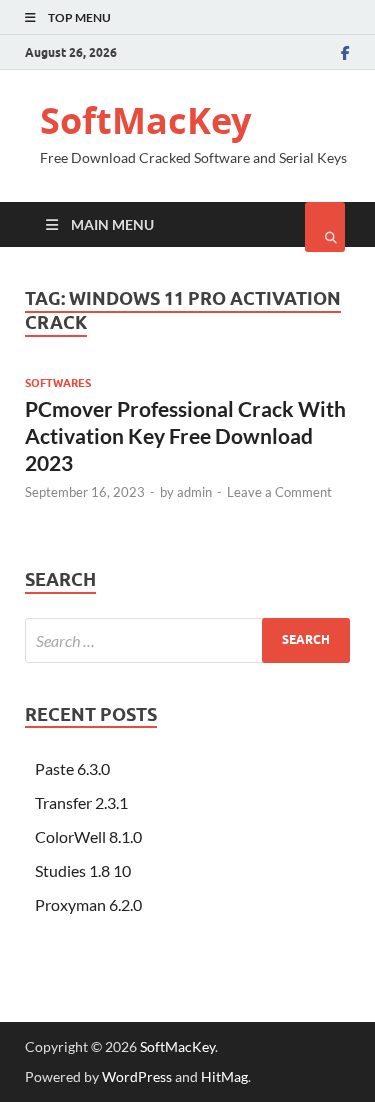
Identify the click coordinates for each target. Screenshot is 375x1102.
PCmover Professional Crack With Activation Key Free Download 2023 (185, 436)
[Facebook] (345, 53)
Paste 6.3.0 (72, 768)
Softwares (58, 383)
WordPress (137, 1076)
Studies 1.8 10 (83, 870)
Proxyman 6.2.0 (88, 904)
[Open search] (325, 227)
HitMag (224, 1076)
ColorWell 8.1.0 (88, 836)
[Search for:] (187, 640)
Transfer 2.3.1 (81, 802)
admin (194, 492)
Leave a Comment (279, 492)
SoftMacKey (145, 120)
